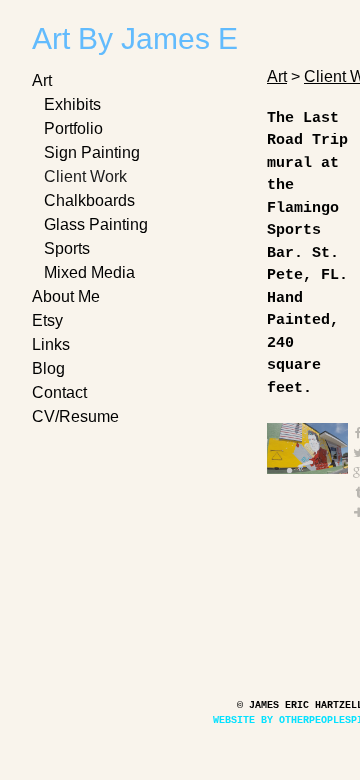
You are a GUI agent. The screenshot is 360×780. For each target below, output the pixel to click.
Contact (61, 392)
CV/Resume (75, 416)
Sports (68, 248)
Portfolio (77, 128)
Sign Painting (94, 152)
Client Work (90, 176)
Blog (49, 368)
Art (44, 80)
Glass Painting (97, 224)
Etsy (48, 320)
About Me (69, 296)
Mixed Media (94, 272)
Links (53, 344)
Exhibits (75, 104)
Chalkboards (92, 200)
